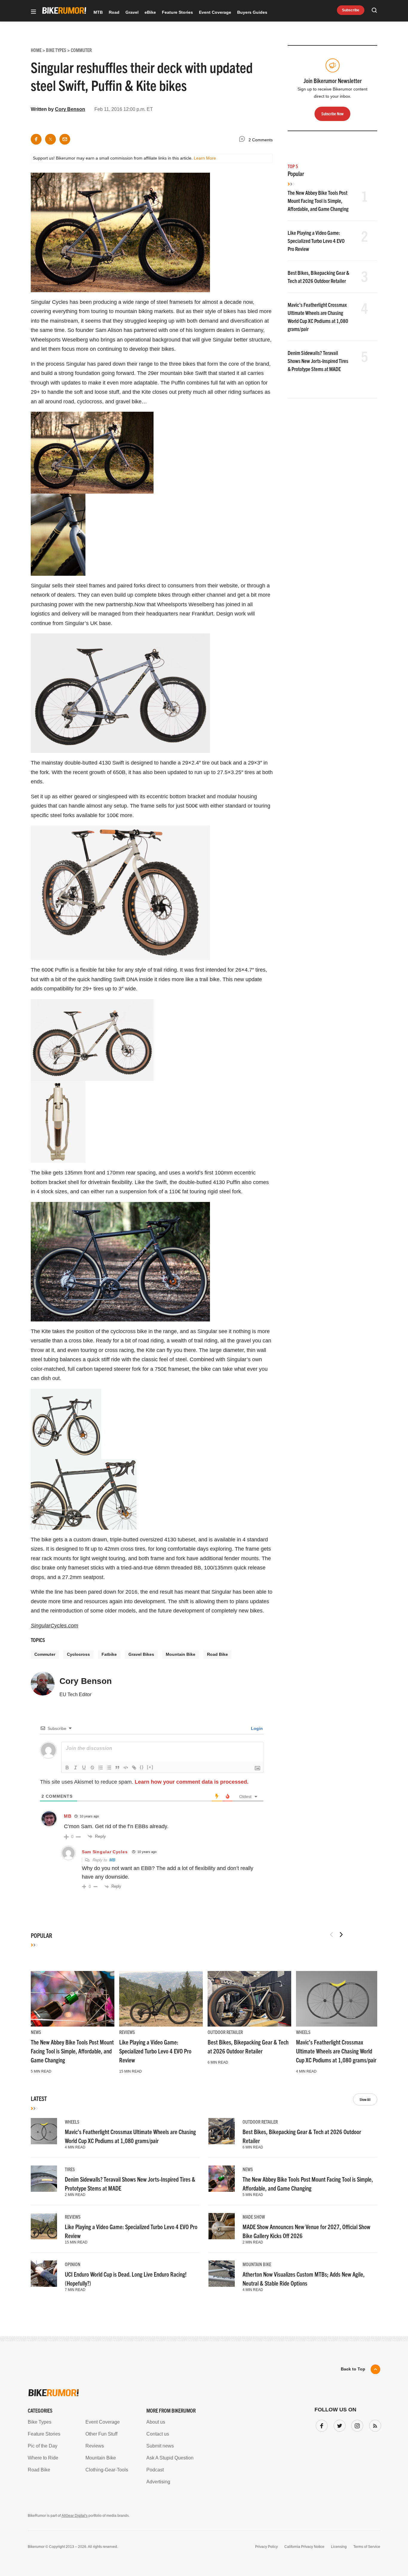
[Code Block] (126, 1768)
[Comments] (243, 140)
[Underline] (84, 1768)
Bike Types (40, 2422)
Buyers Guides (252, 12)
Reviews (127, 2032)
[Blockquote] (117, 1768)
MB (68, 1816)
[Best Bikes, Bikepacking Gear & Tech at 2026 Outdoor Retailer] (249, 1999)
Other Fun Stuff (101, 2434)
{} (142, 1767)
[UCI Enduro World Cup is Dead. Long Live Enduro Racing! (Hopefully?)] (44, 2274)
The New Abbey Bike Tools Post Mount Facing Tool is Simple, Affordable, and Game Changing (318, 201)
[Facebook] (320, 2425)
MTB (98, 12)
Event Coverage (215, 12)
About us (156, 2422)
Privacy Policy (266, 2547)
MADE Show (254, 2217)
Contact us (158, 2434)
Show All (365, 2099)
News (36, 2032)
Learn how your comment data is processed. (192, 1782)
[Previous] (332, 1935)
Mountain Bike (181, 1654)
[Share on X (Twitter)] (50, 139)
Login (256, 1728)
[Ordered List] (101, 1768)
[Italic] (76, 1768)
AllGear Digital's (75, 2516)
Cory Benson (70, 109)
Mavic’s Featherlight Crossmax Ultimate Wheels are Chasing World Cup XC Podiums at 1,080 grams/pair (336, 2051)
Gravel (132, 12)
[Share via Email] (65, 139)
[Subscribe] (374, 2425)
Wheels (303, 2032)
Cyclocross (78, 1654)
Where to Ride (43, 2458)
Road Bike (217, 1654)
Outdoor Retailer (225, 2032)
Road (114, 12)
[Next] (341, 1935)
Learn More (205, 158)
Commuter (45, 1654)
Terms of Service (367, 2547)
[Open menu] (33, 12)
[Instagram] (356, 2425)
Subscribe (351, 10)
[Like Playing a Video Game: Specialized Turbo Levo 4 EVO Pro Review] (161, 1999)
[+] (150, 1767)
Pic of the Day (43, 2446)
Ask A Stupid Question (170, 2458)
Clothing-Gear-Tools (107, 2470)
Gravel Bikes (141, 1654)
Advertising (158, 2482)
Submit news (160, 2446)
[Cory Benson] (43, 1686)
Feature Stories (177, 12)
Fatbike (109, 1654)
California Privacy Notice (304, 2547)
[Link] (134, 1768)
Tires (70, 2169)
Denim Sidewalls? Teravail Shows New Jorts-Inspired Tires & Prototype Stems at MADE (318, 361)
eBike (150, 12)
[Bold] (67, 1768)
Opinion (73, 2264)
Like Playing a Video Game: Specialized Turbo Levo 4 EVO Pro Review (316, 241)
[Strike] (92, 1768)
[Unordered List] (109, 1768)
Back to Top (353, 2369)
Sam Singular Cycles (105, 1852)
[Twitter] (338, 2425)
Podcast (155, 2470)
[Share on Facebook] (36, 139)
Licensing (339, 2547)
